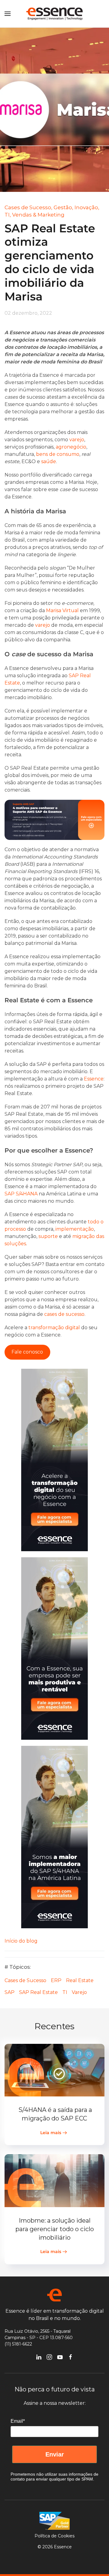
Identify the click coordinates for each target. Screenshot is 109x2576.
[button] (8, 14)
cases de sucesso (64, 1314)
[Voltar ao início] (54, 14)
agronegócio (71, 447)
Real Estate (80, 1980)
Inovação (86, 207)
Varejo (79, 1992)
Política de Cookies (54, 2536)
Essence (94, 1079)
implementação (75, 1229)
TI (65, 1992)
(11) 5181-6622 (18, 2344)
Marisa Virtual (62, 610)
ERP (56, 1980)
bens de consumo (58, 454)
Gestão (63, 207)
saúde (49, 461)
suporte (48, 1236)
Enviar (55, 2454)
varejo (77, 440)
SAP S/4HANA (21, 1194)
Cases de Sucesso (25, 1980)
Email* (18, 2421)
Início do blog (21, 1941)
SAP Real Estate (38, 1992)
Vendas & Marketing (38, 215)
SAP (10, 1992)
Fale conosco (27, 1352)
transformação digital (54, 1328)
